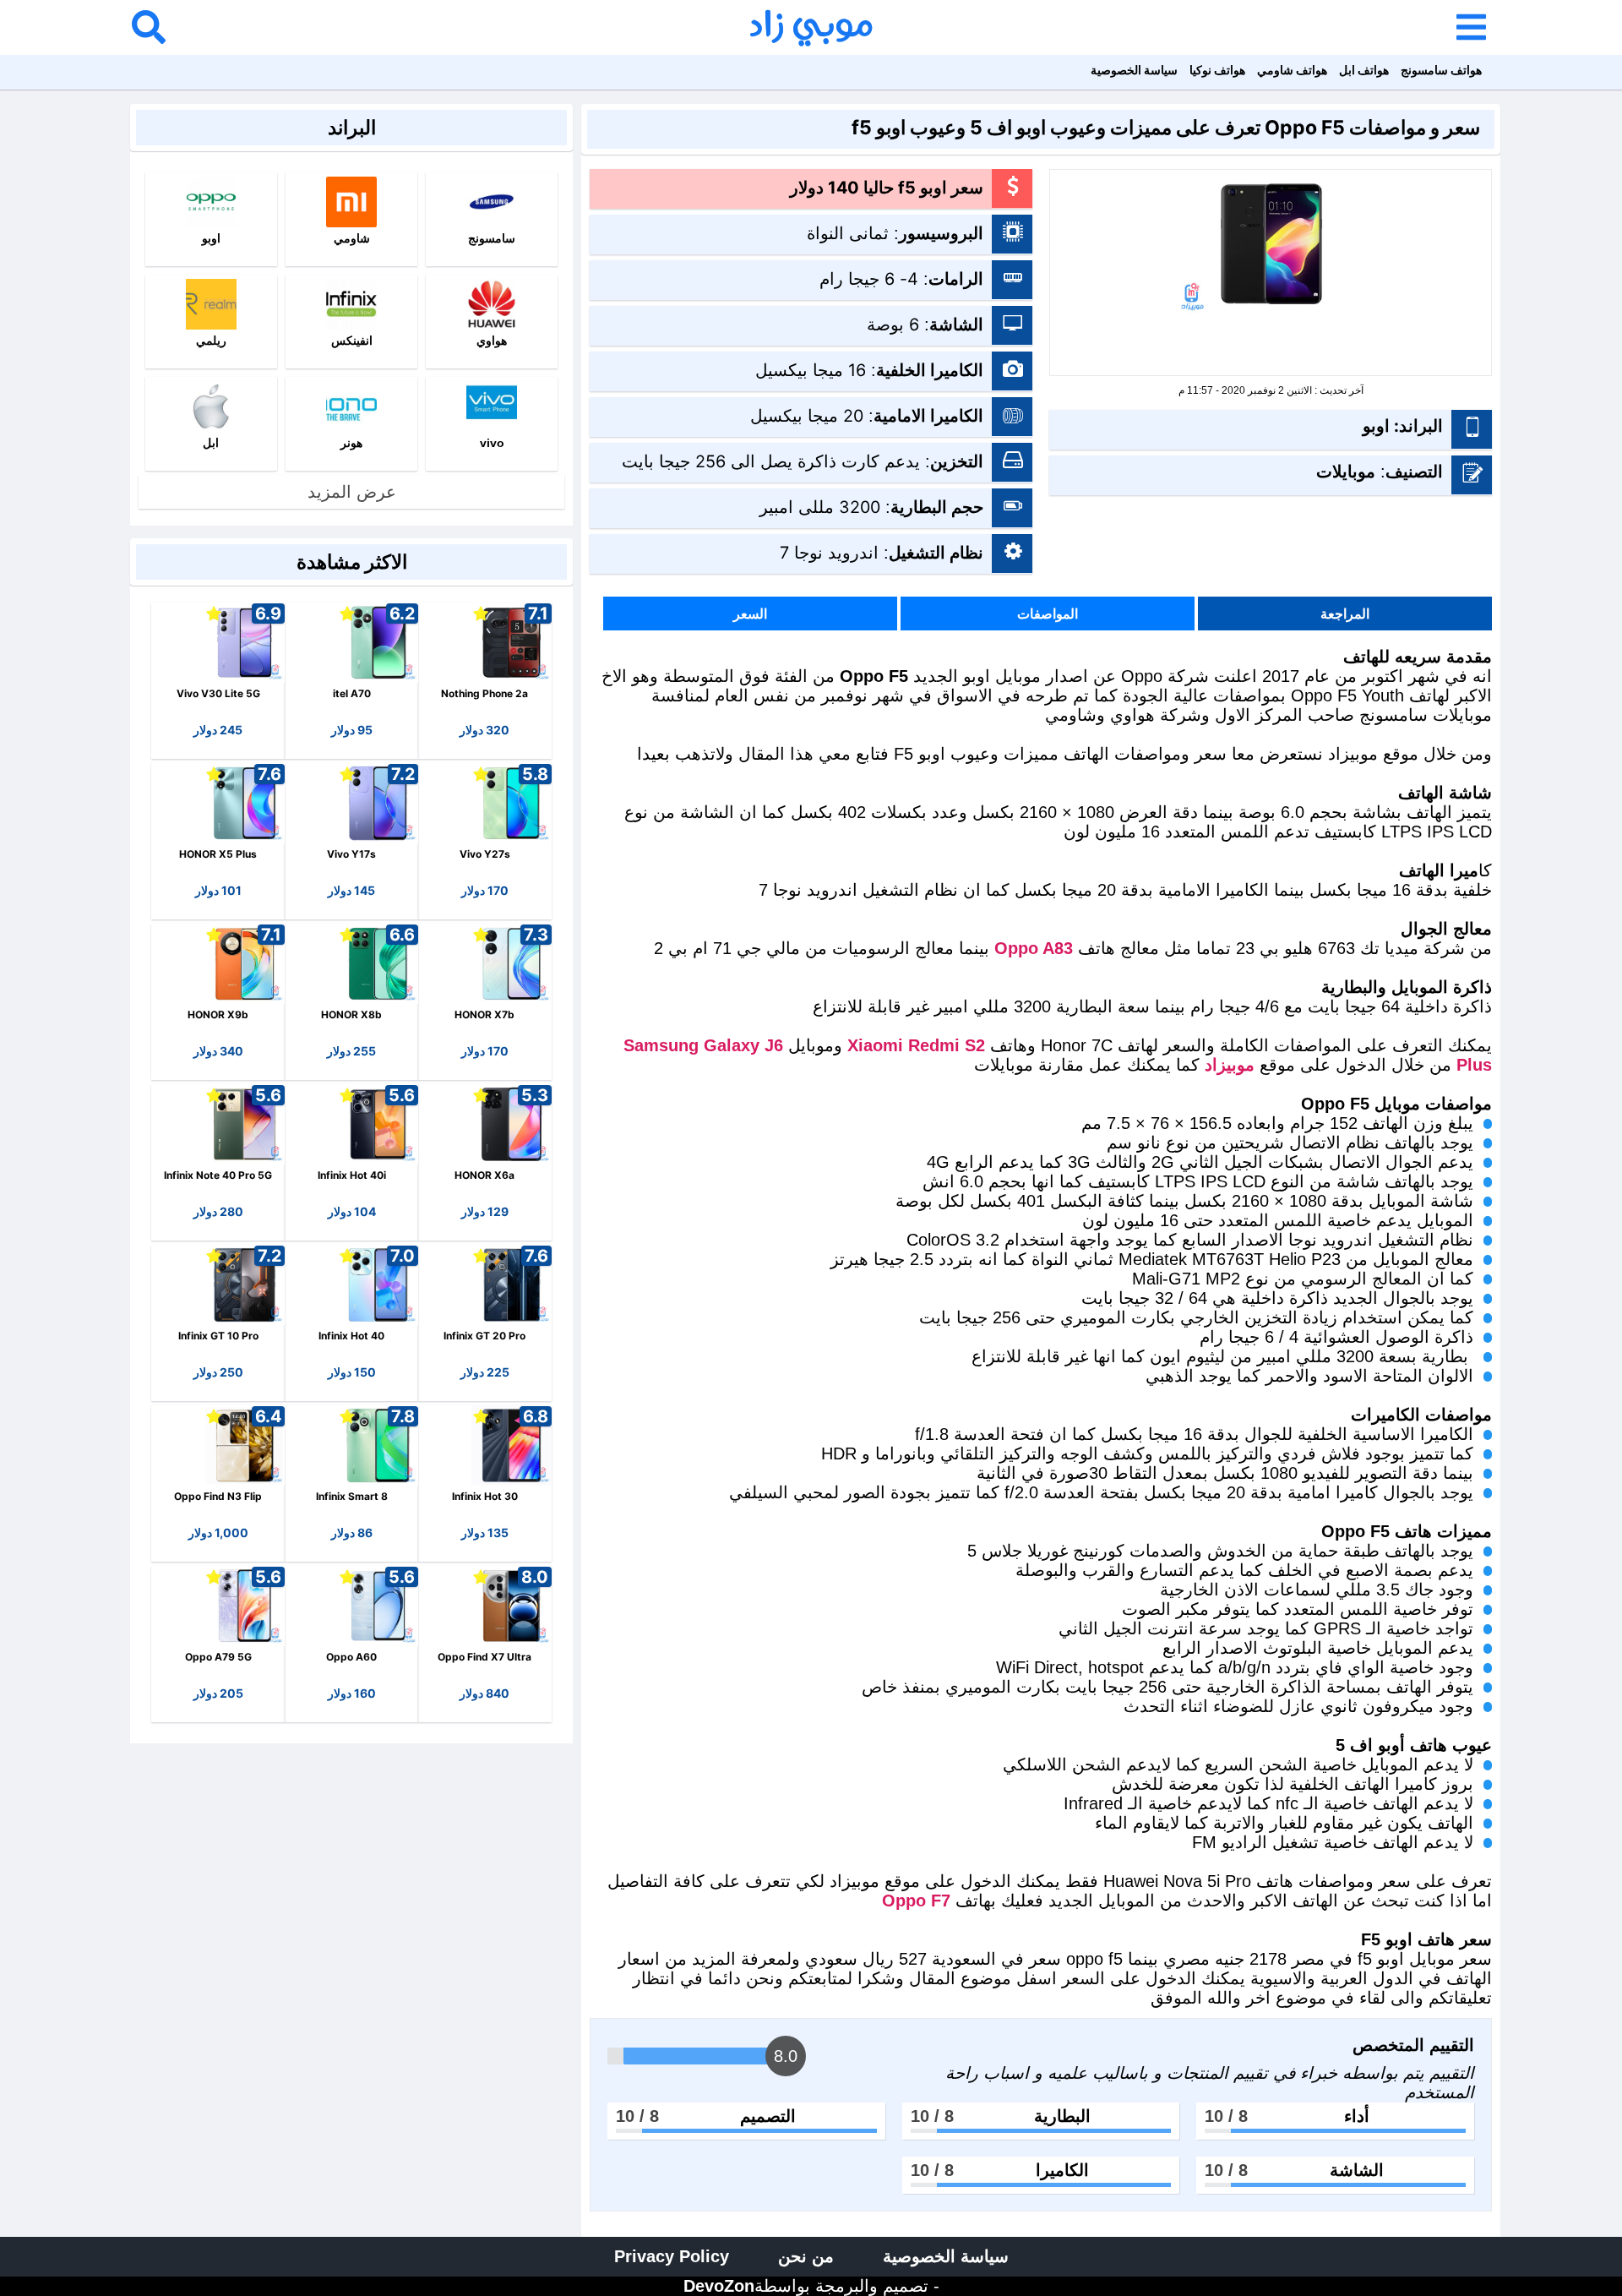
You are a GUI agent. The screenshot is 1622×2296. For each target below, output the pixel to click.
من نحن (806, 2256)
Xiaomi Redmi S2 (916, 1045)
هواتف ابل (1364, 70)
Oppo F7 (916, 1901)
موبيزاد (1230, 1065)
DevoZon (719, 2286)
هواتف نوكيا (1217, 70)
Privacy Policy (672, 2256)
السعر (750, 614)
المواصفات (1048, 614)
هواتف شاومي (1292, 70)
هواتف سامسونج (1441, 70)
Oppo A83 (1034, 948)
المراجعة (1345, 614)
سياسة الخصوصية (1134, 70)
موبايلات (1346, 472)
